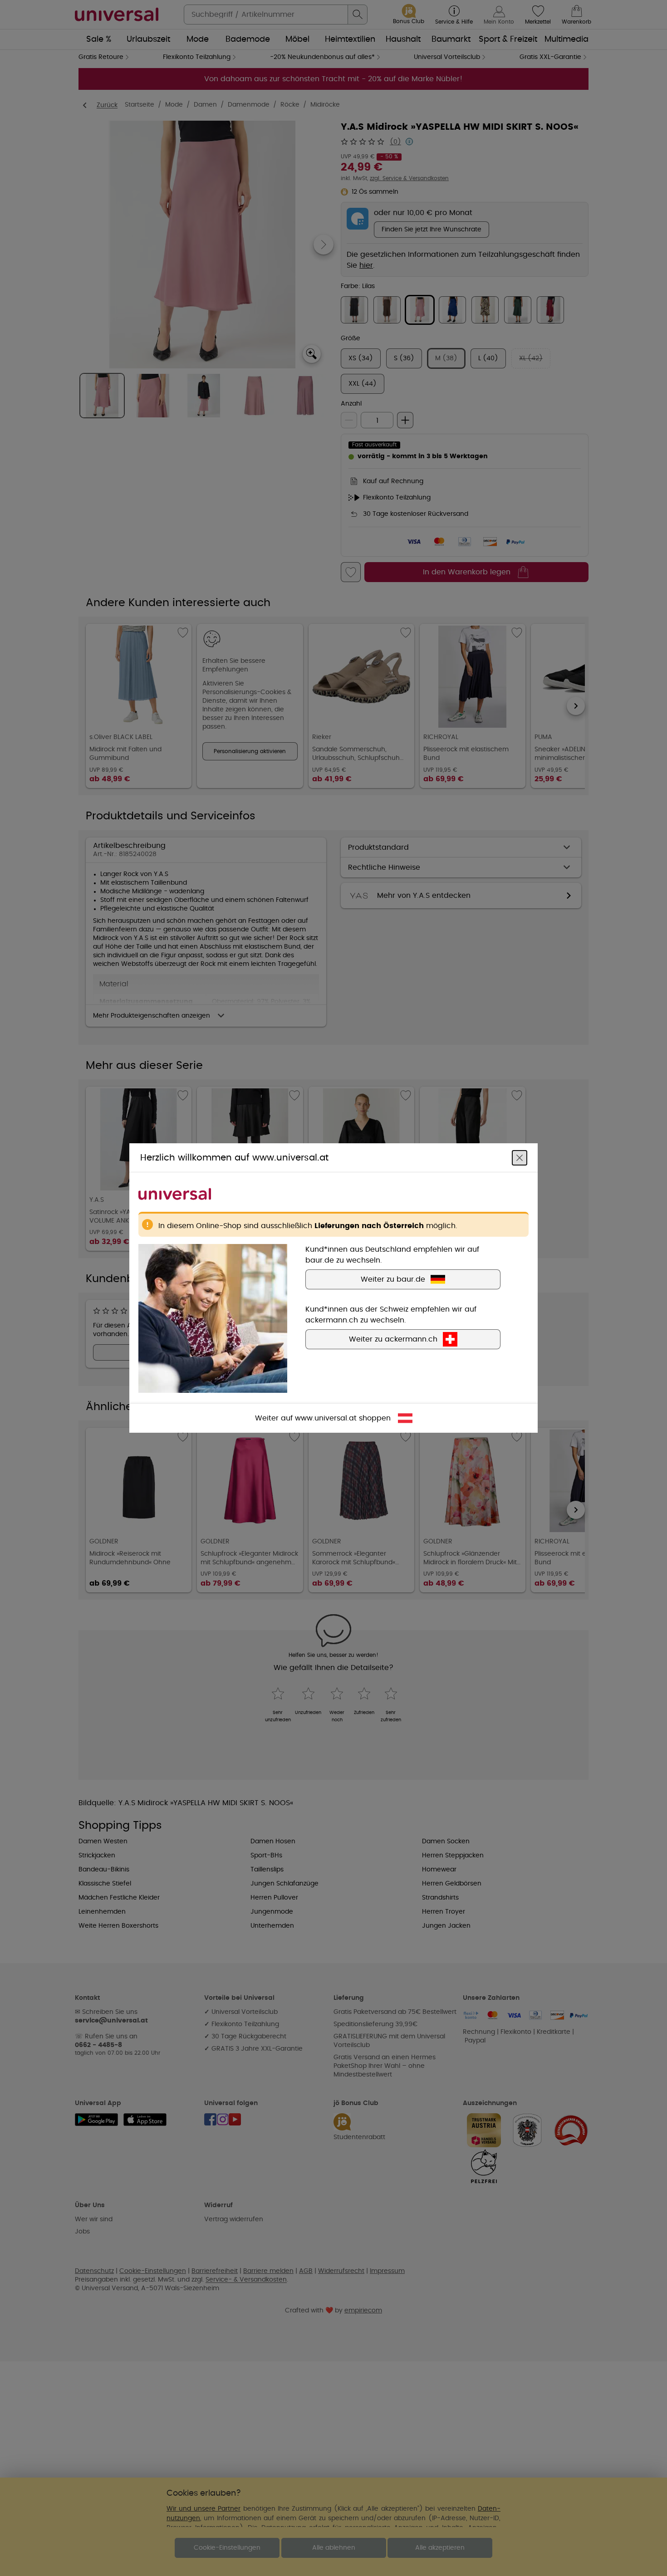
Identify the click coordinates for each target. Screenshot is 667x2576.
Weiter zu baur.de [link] (393, 1279)
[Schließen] (520, 1158)
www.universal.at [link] (326, 1418)
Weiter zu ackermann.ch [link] (393, 1339)
